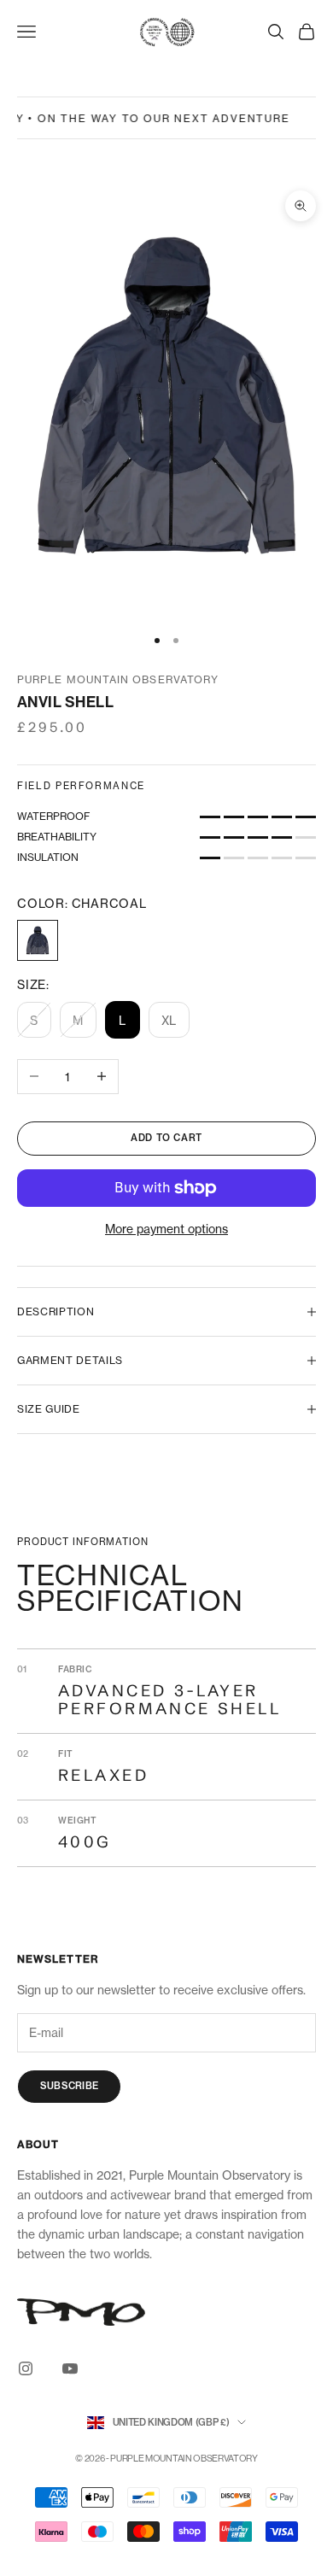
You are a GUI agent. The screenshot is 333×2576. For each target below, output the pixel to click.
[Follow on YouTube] (70, 2368)
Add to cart (166, 1138)
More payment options (166, 1229)
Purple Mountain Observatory (118, 679)
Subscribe (69, 2086)
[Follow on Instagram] (26, 2368)
